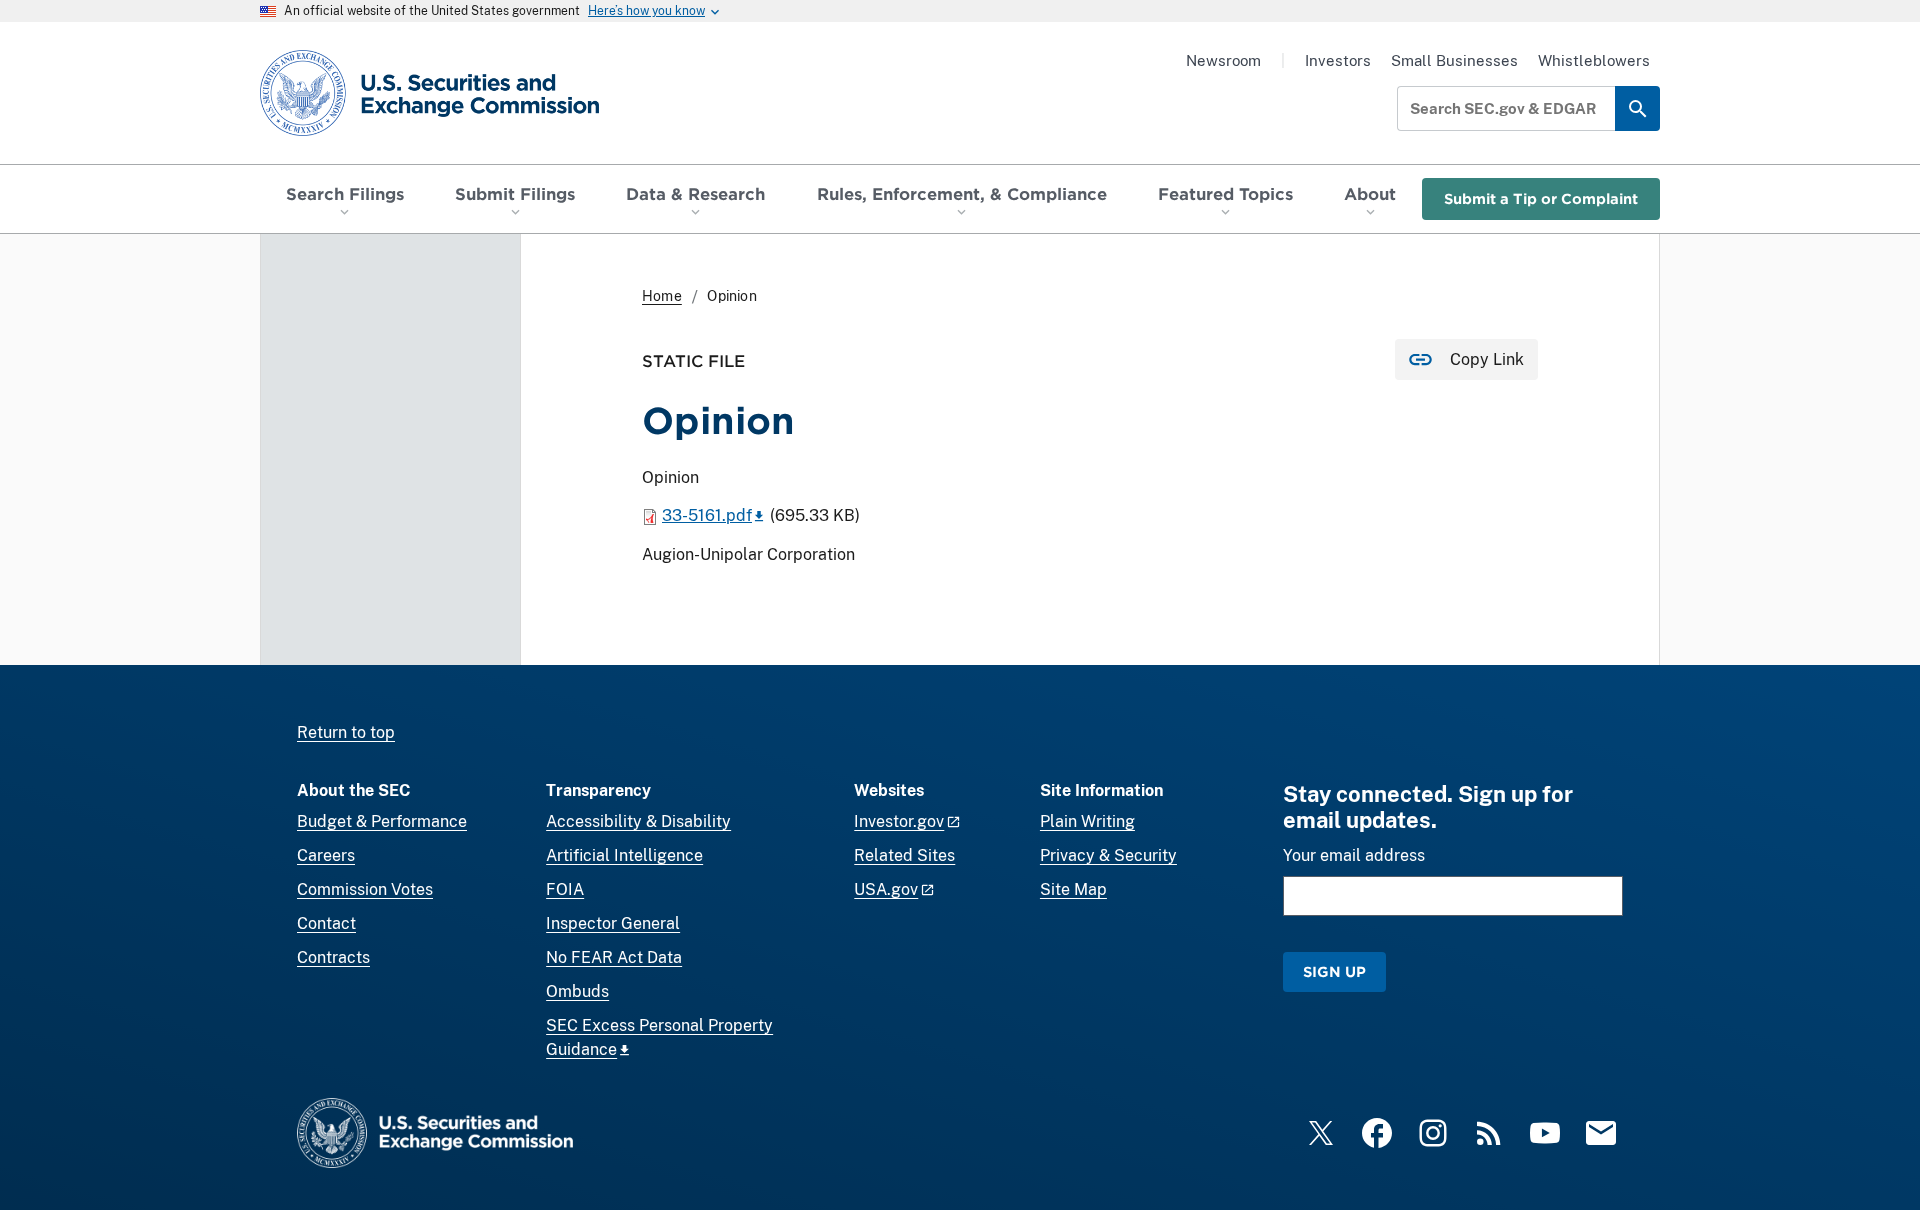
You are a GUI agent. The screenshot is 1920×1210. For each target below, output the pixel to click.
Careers (326, 855)
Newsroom (1223, 60)
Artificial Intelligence (624, 855)
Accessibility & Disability (638, 821)
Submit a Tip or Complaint (1541, 198)
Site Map (1073, 889)
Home (662, 296)
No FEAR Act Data (614, 957)
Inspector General (613, 923)
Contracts (333, 957)
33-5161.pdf (707, 515)
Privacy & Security (1108, 855)
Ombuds (577, 991)
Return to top (346, 732)
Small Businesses (1454, 60)
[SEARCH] (1637, 108)
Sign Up (1334, 971)
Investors (1338, 60)
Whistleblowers (1594, 60)
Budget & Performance (382, 821)
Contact (326, 923)
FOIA (565, 889)
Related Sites (904, 855)
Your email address (1354, 855)
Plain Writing (1087, 821)
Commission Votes (365, 889)
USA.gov (886, 889)
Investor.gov (899, 821)
